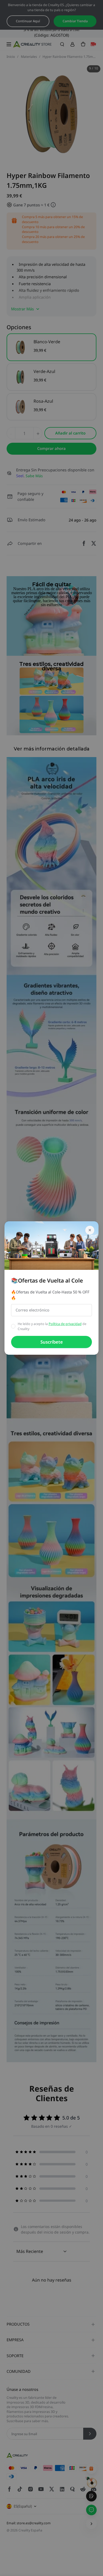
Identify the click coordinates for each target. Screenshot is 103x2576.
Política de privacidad (65, 1324)
